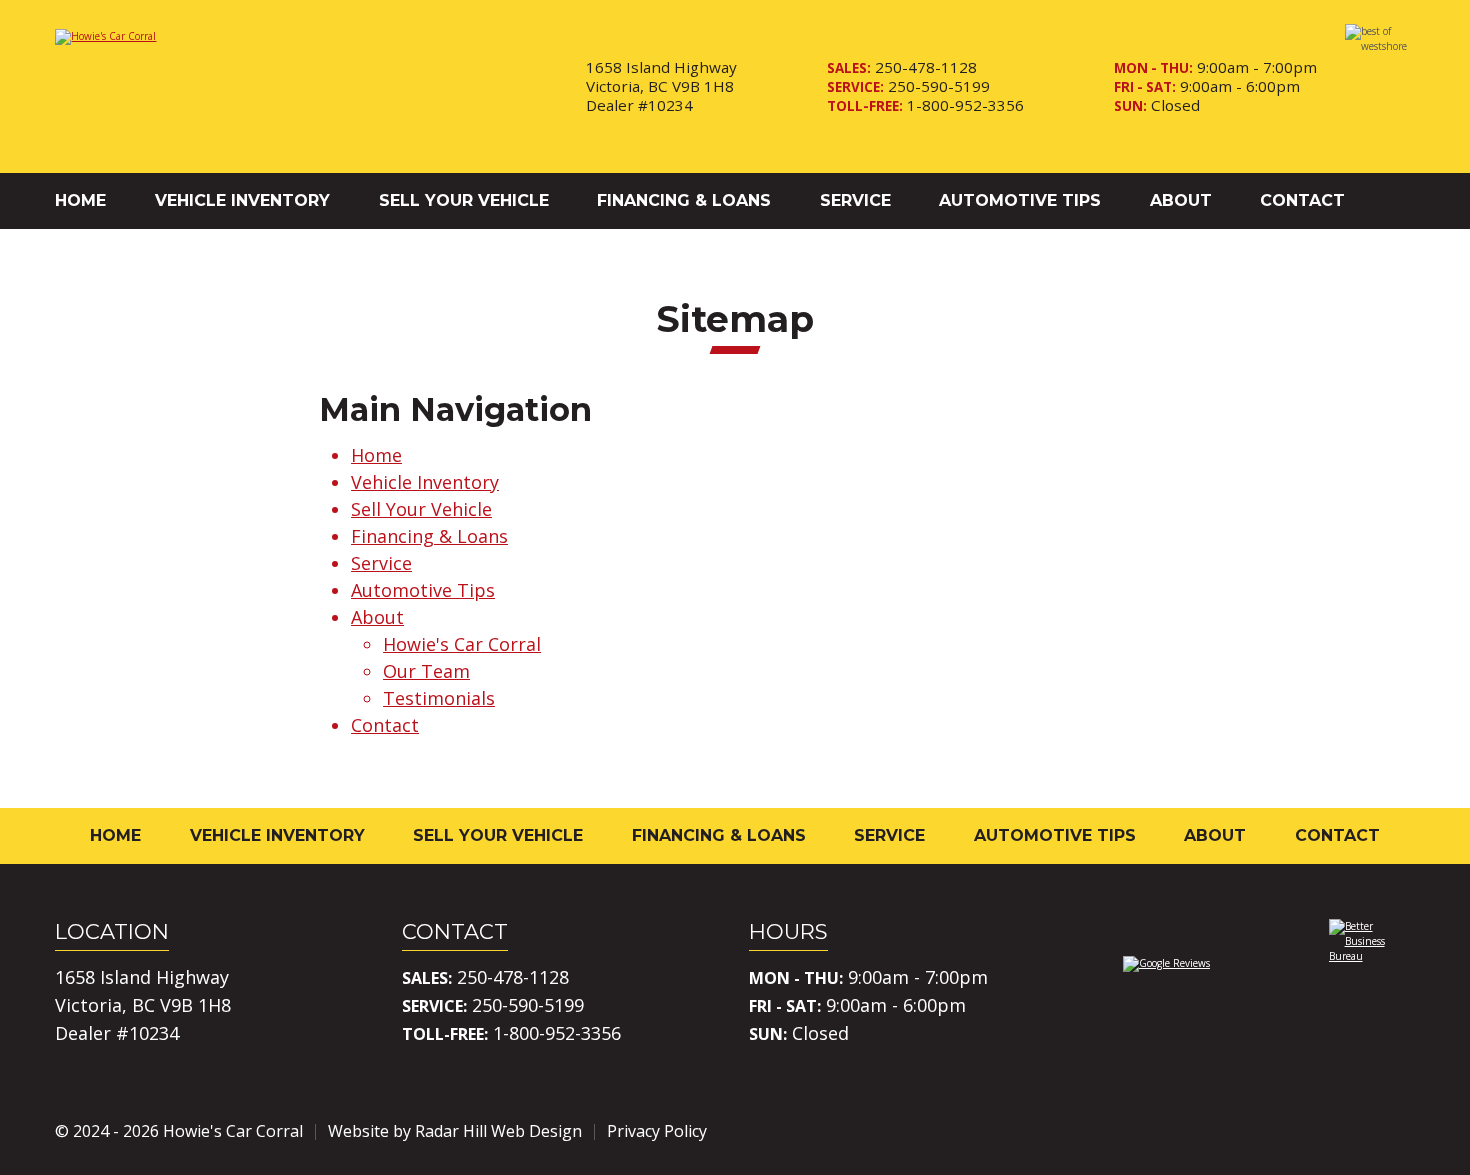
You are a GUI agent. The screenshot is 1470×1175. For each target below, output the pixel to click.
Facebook (1287, 1131)
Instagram (1343, 1131)
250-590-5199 (939, 86)
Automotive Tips (1020, 200)
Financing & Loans (684, 200)
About (1181, 200)
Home (80, 200)
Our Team (426, 671)
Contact (1302, 200)
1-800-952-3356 (965, 105)
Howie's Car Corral (462, 644)
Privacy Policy (657, 1131)
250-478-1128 (926, 67)
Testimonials (439, 698)
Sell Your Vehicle (464, 200)
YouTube (1399, 1131)
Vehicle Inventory (242, 200)
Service (855, 200)
